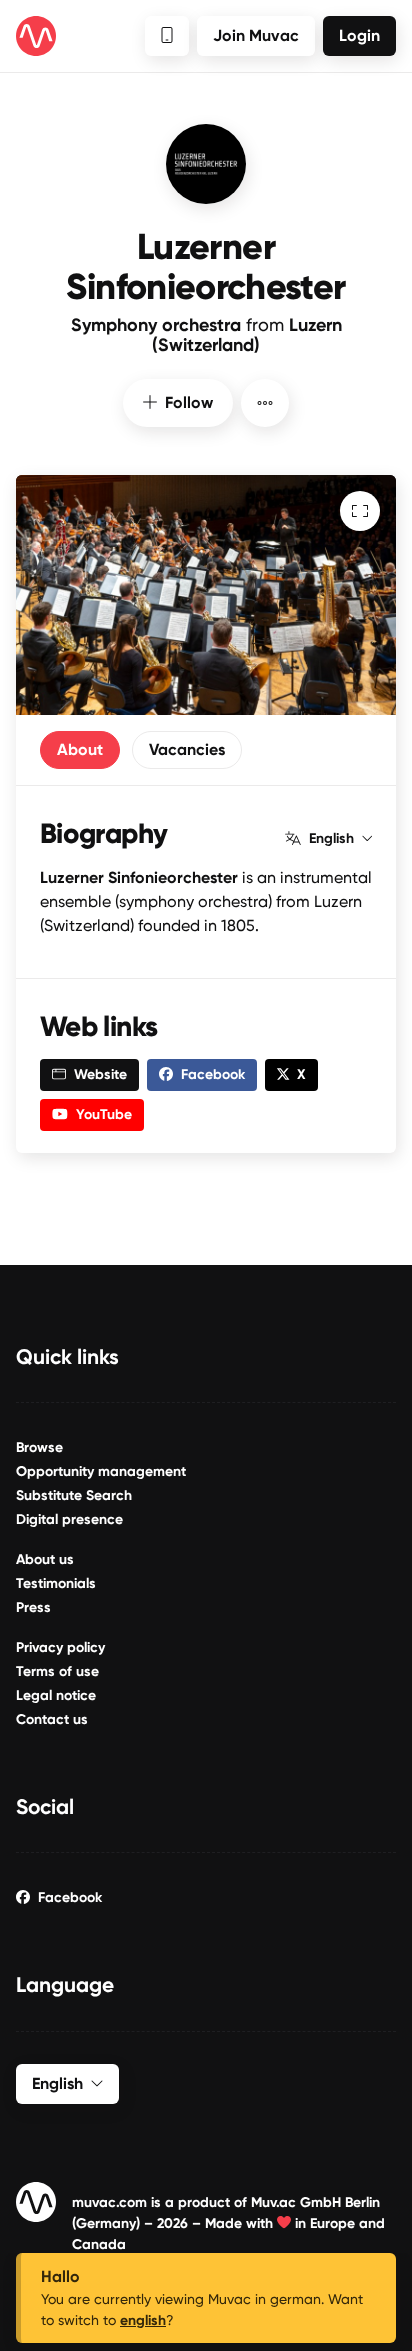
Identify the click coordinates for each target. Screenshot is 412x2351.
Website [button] (100, 1074)
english (143, 2320)
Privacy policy (60, 1647)
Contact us (52, 1719)
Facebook (70, 1897)
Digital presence (69, 1519)
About (80, 749)
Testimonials (56, 1583)
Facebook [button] (213, 1074)
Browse (39, 1447)
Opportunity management (101, 1471)
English (331, 839)
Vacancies (187, 749)
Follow (189, 402)
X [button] (301, 1074)
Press (33, 1607)
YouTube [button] (104, 1114)
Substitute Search (74, 1495)
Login (359, 35)
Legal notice (56, 1695)
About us (45, 1559)
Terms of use (57, 1671)
